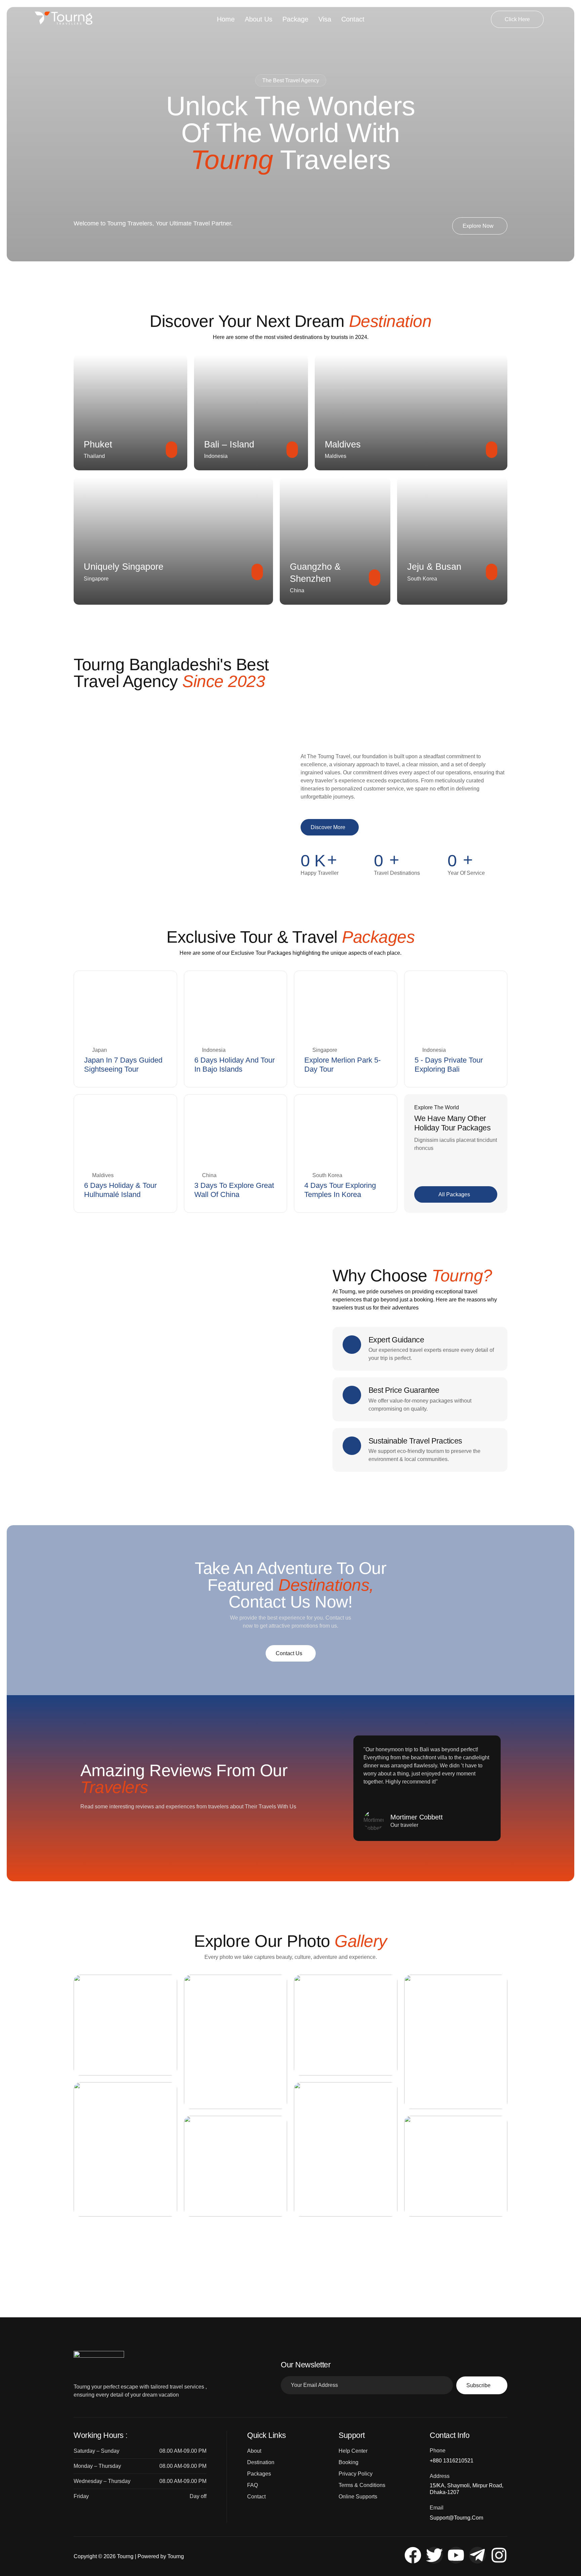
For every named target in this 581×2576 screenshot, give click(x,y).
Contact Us (289, 1653)
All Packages (454, 1194)
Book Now (124, 1023)
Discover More (328, 827)
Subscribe (478, 2385)
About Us (259, 19)
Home (226, 19)
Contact (353, 19)
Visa (325, 19)
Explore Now (478, 226)
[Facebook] (413, 2555)
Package (295, 19)
